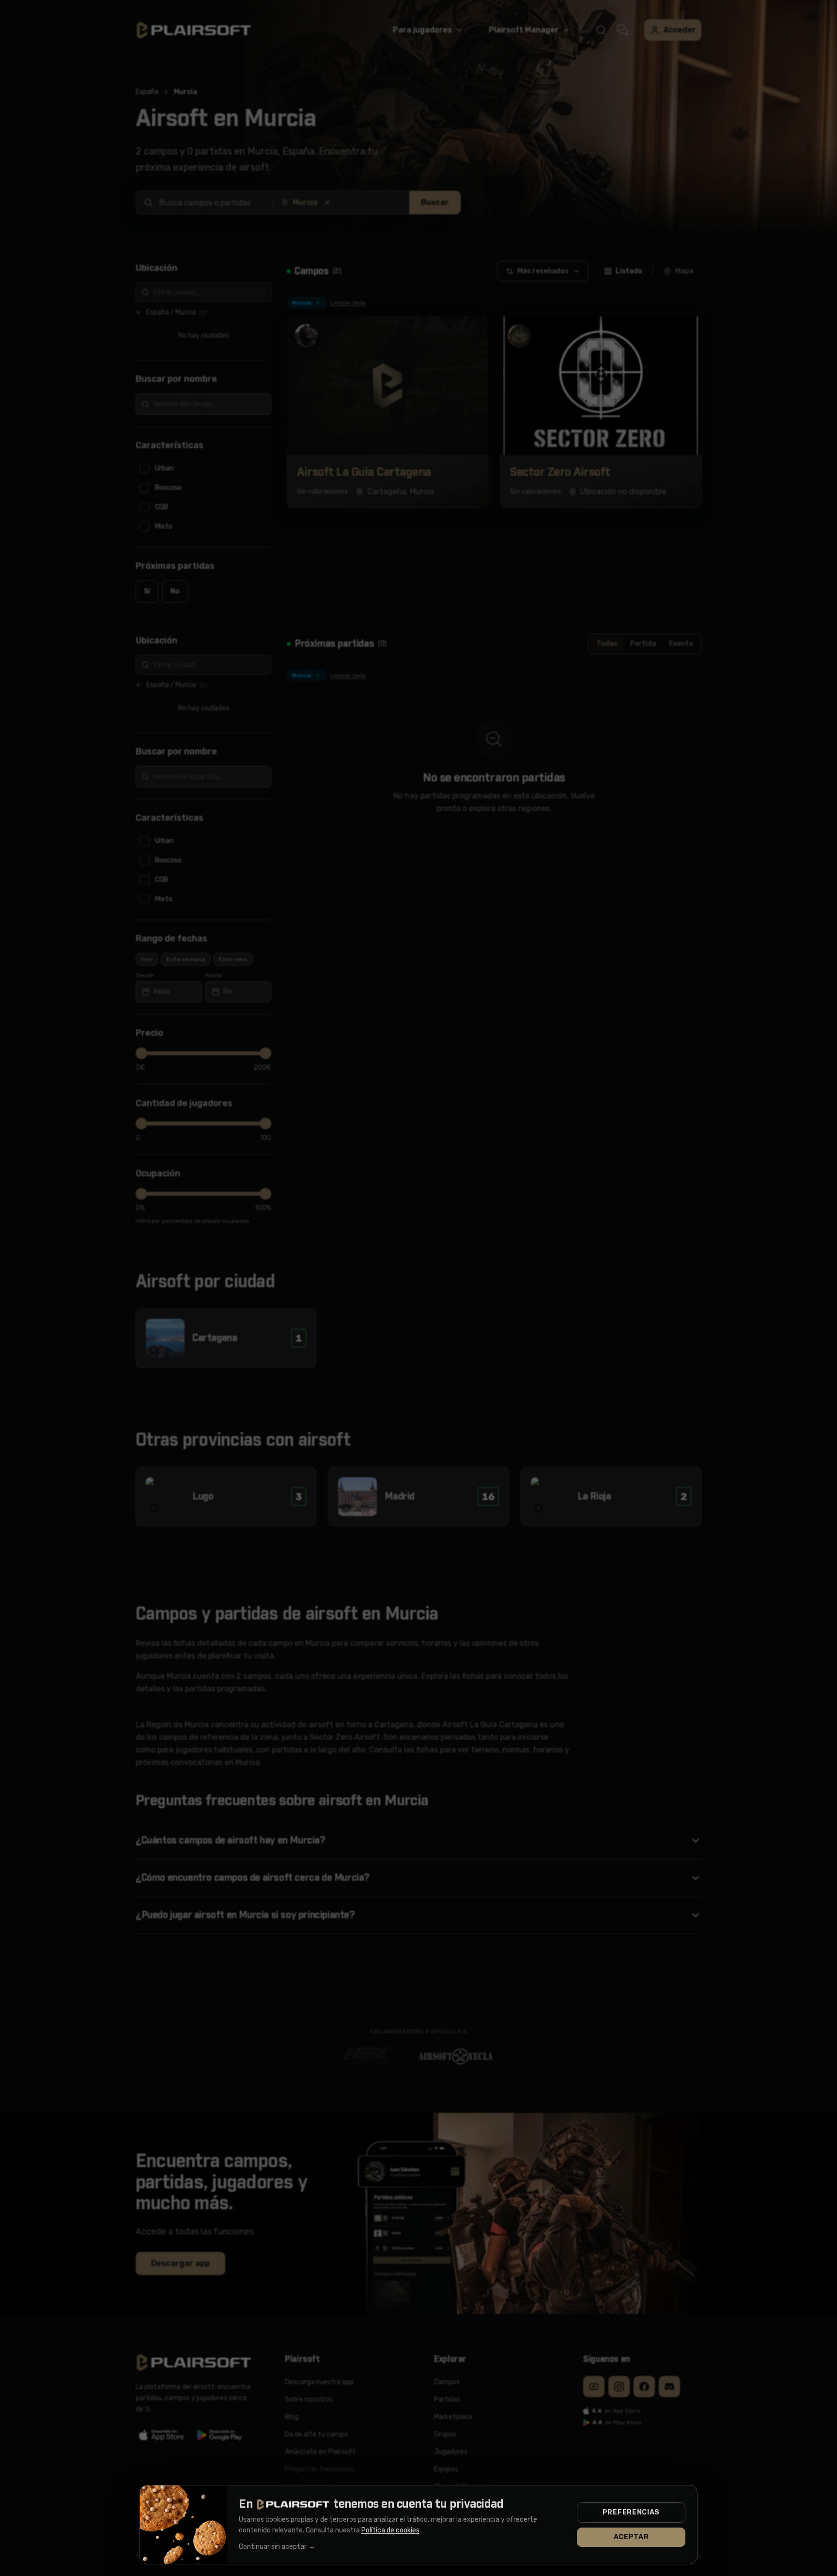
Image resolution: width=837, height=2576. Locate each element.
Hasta (214, 975)
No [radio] (175, 591)
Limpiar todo (348, 303)
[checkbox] (203, 468)
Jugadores (451, 2452)
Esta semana (186, 959)
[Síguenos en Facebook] (644, 2387)
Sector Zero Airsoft (560, 472)
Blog (292, 2417)
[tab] (623, 271)
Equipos (446, 2469)
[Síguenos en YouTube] (594, 2387)
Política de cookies (390, 2530)
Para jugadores (422, 30)
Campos (447, 2382)
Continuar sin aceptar (277, 2547)
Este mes (233, 959)
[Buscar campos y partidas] (601, 30)
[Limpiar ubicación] (327, 203)
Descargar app (180, 2263)
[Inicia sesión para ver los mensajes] (622, 30)
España (147, 92)
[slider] (141, 1053)
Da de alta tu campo (317, 2434)
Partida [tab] (643, 644)
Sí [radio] (147, 591)
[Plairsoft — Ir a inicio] (194, 30)
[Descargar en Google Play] (220, 2435)
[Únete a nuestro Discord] (669, 2387)
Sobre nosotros (309, 2399)
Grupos (445, 2434)
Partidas (447, 2399)
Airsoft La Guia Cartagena (364, 472)
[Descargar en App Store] (162, 2435)
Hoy (147, 959)
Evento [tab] (681, 644)
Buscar (435, 202)
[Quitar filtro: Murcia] (318, 303)
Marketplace (453, 2417)
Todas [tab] (607, 644)
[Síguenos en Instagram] (619, 2387)
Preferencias (631, 2512)
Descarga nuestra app (319, 2382)
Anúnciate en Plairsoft (320, 2452)
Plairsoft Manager (524, 30)
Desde (145, 975)
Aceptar (631, 2537)
